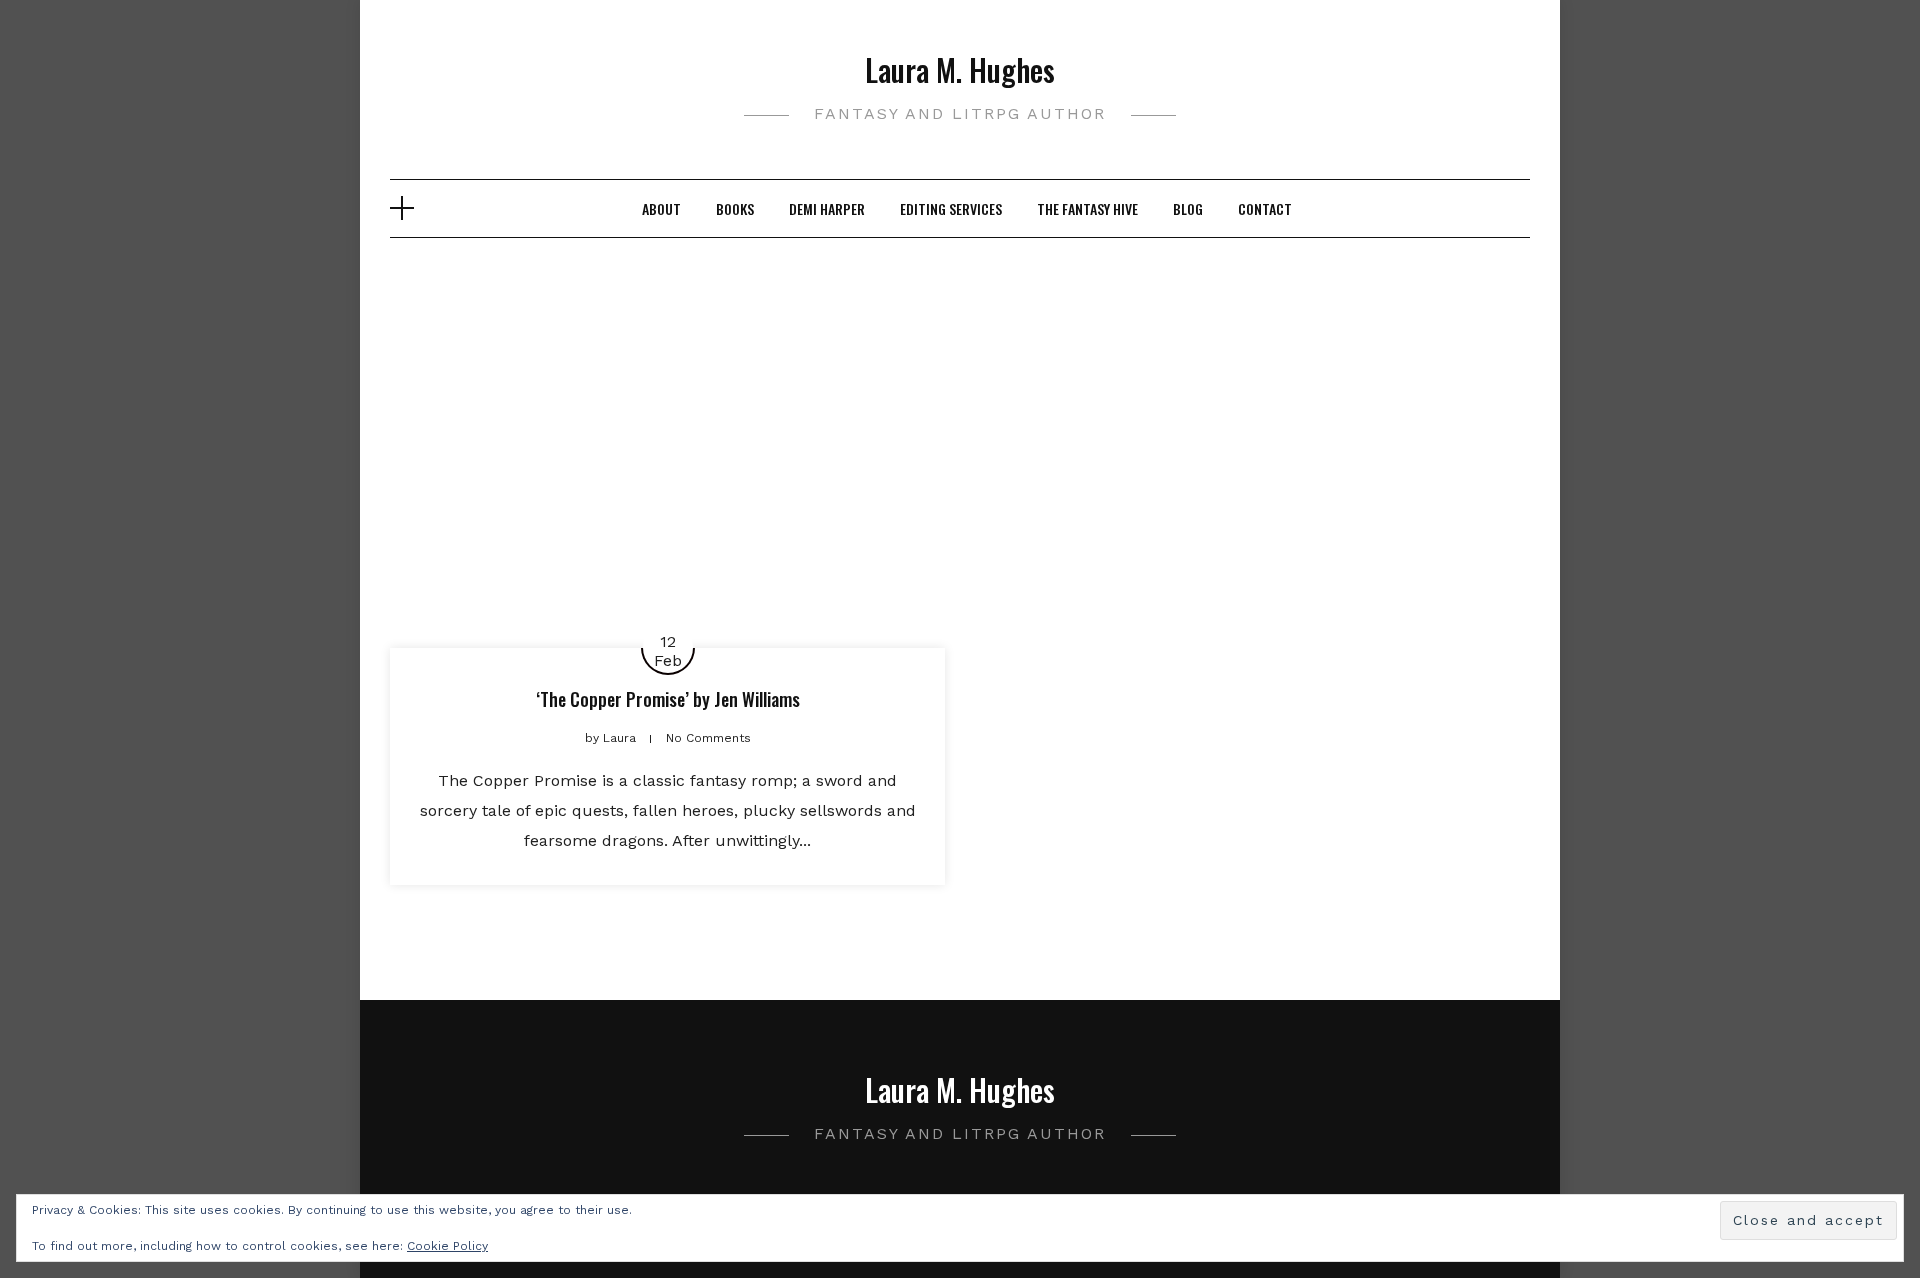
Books (735, 208)
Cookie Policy (447, 1246)
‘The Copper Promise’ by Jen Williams (668, 699)
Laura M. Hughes (960, 69)
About (661, 208)
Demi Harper (827, 208)
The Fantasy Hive (1087, 208)
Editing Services (951, 208)
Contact (1265, 208)
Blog (1188, 208)
